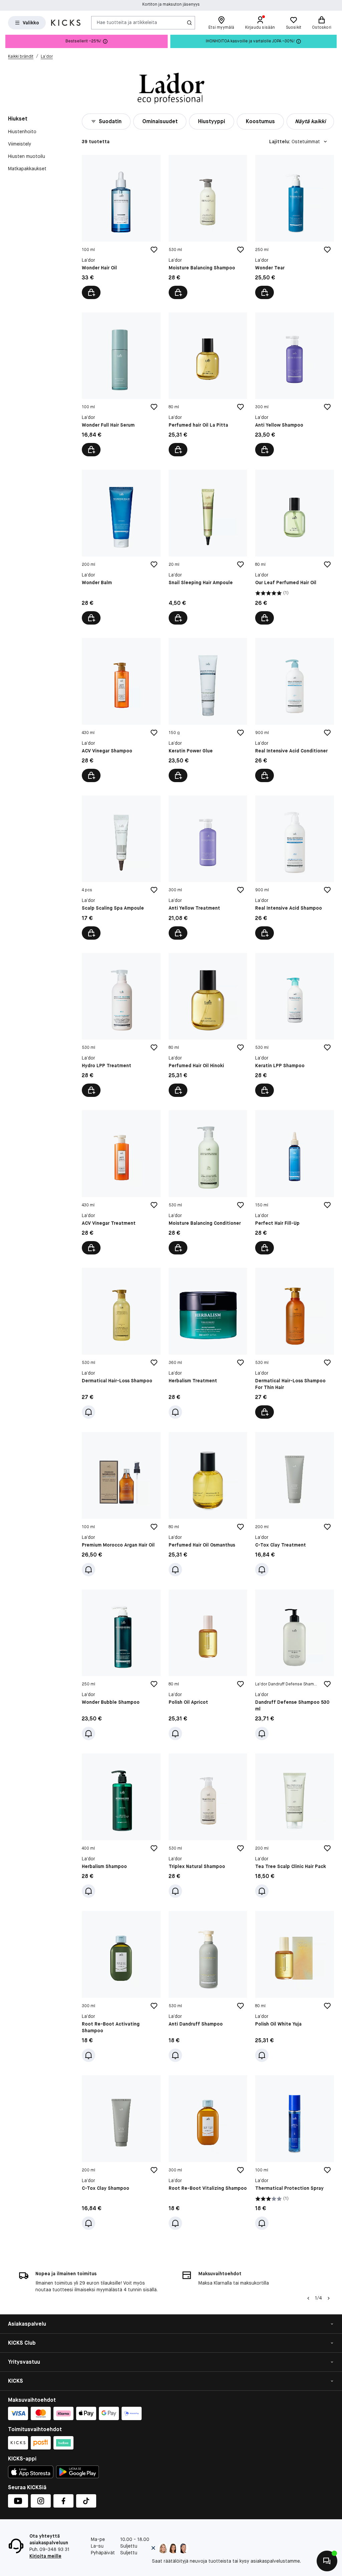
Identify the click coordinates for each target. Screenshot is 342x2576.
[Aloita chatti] (327, 2561)
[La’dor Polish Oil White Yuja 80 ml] (295, 1986)
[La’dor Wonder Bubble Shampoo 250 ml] (121, 1665)
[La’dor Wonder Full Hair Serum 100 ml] (121, 385)
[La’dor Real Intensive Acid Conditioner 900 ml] (295, 710)
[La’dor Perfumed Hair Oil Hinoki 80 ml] (208, 1025)
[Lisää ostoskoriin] (91, 292)
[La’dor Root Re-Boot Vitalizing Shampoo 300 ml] (208, 2153)
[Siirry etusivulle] (66, 23)
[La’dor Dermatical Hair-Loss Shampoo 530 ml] (121, 1343)
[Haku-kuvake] (189, 23)
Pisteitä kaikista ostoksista (171, 5)
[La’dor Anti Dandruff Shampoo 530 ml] (208, 1986)
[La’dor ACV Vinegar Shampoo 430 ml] (121, 710)
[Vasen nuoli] (308, 2298)
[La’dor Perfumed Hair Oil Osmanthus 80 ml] (208, 1504)
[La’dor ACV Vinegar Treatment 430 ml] (121, 1182)
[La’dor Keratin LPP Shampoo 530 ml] (295, 1025)
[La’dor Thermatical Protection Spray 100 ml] (295, 2153)
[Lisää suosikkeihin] (154, 250)
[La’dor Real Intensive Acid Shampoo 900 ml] (295, 868)
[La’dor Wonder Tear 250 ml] (295, 227)
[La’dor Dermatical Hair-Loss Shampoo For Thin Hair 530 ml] (295, 1343)
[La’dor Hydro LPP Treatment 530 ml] (121, 1025)
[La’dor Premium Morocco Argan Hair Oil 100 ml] (121, 1504)
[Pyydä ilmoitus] (89, 1412)
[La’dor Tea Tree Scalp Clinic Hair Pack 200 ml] (295, 1826)
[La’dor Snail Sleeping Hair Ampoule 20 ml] (208, 547)
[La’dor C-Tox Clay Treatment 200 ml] (295, 1504)
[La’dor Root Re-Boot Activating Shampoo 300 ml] (121, 1986)
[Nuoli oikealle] (329, 2298)
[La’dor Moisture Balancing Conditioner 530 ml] (208, 1182)
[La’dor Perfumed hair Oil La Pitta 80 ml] (208, 385)
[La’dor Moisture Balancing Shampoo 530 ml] (208, 227)
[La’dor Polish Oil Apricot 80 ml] (208, 1665)
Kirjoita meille (45, 2556)
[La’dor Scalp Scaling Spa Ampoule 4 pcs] (121, 868)
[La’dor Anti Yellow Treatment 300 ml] (208, 868)
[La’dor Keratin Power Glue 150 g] (208, 710)
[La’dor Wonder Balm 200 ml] (121, 547)
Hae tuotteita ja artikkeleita (127, 22)
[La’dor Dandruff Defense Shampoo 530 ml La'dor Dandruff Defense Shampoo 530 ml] (295, 1665)
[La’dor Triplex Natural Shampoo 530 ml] (208, 1826)
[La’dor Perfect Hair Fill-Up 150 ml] (295, 1182)
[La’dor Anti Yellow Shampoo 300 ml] (295, 385)
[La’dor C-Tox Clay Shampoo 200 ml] (121, 2153)
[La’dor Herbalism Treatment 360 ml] (208, 1343)
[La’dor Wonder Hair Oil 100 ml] (121, 227)
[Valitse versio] (265, 1412)
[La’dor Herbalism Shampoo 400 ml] (121, 1826)
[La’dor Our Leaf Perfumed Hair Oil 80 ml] (295, 547)
